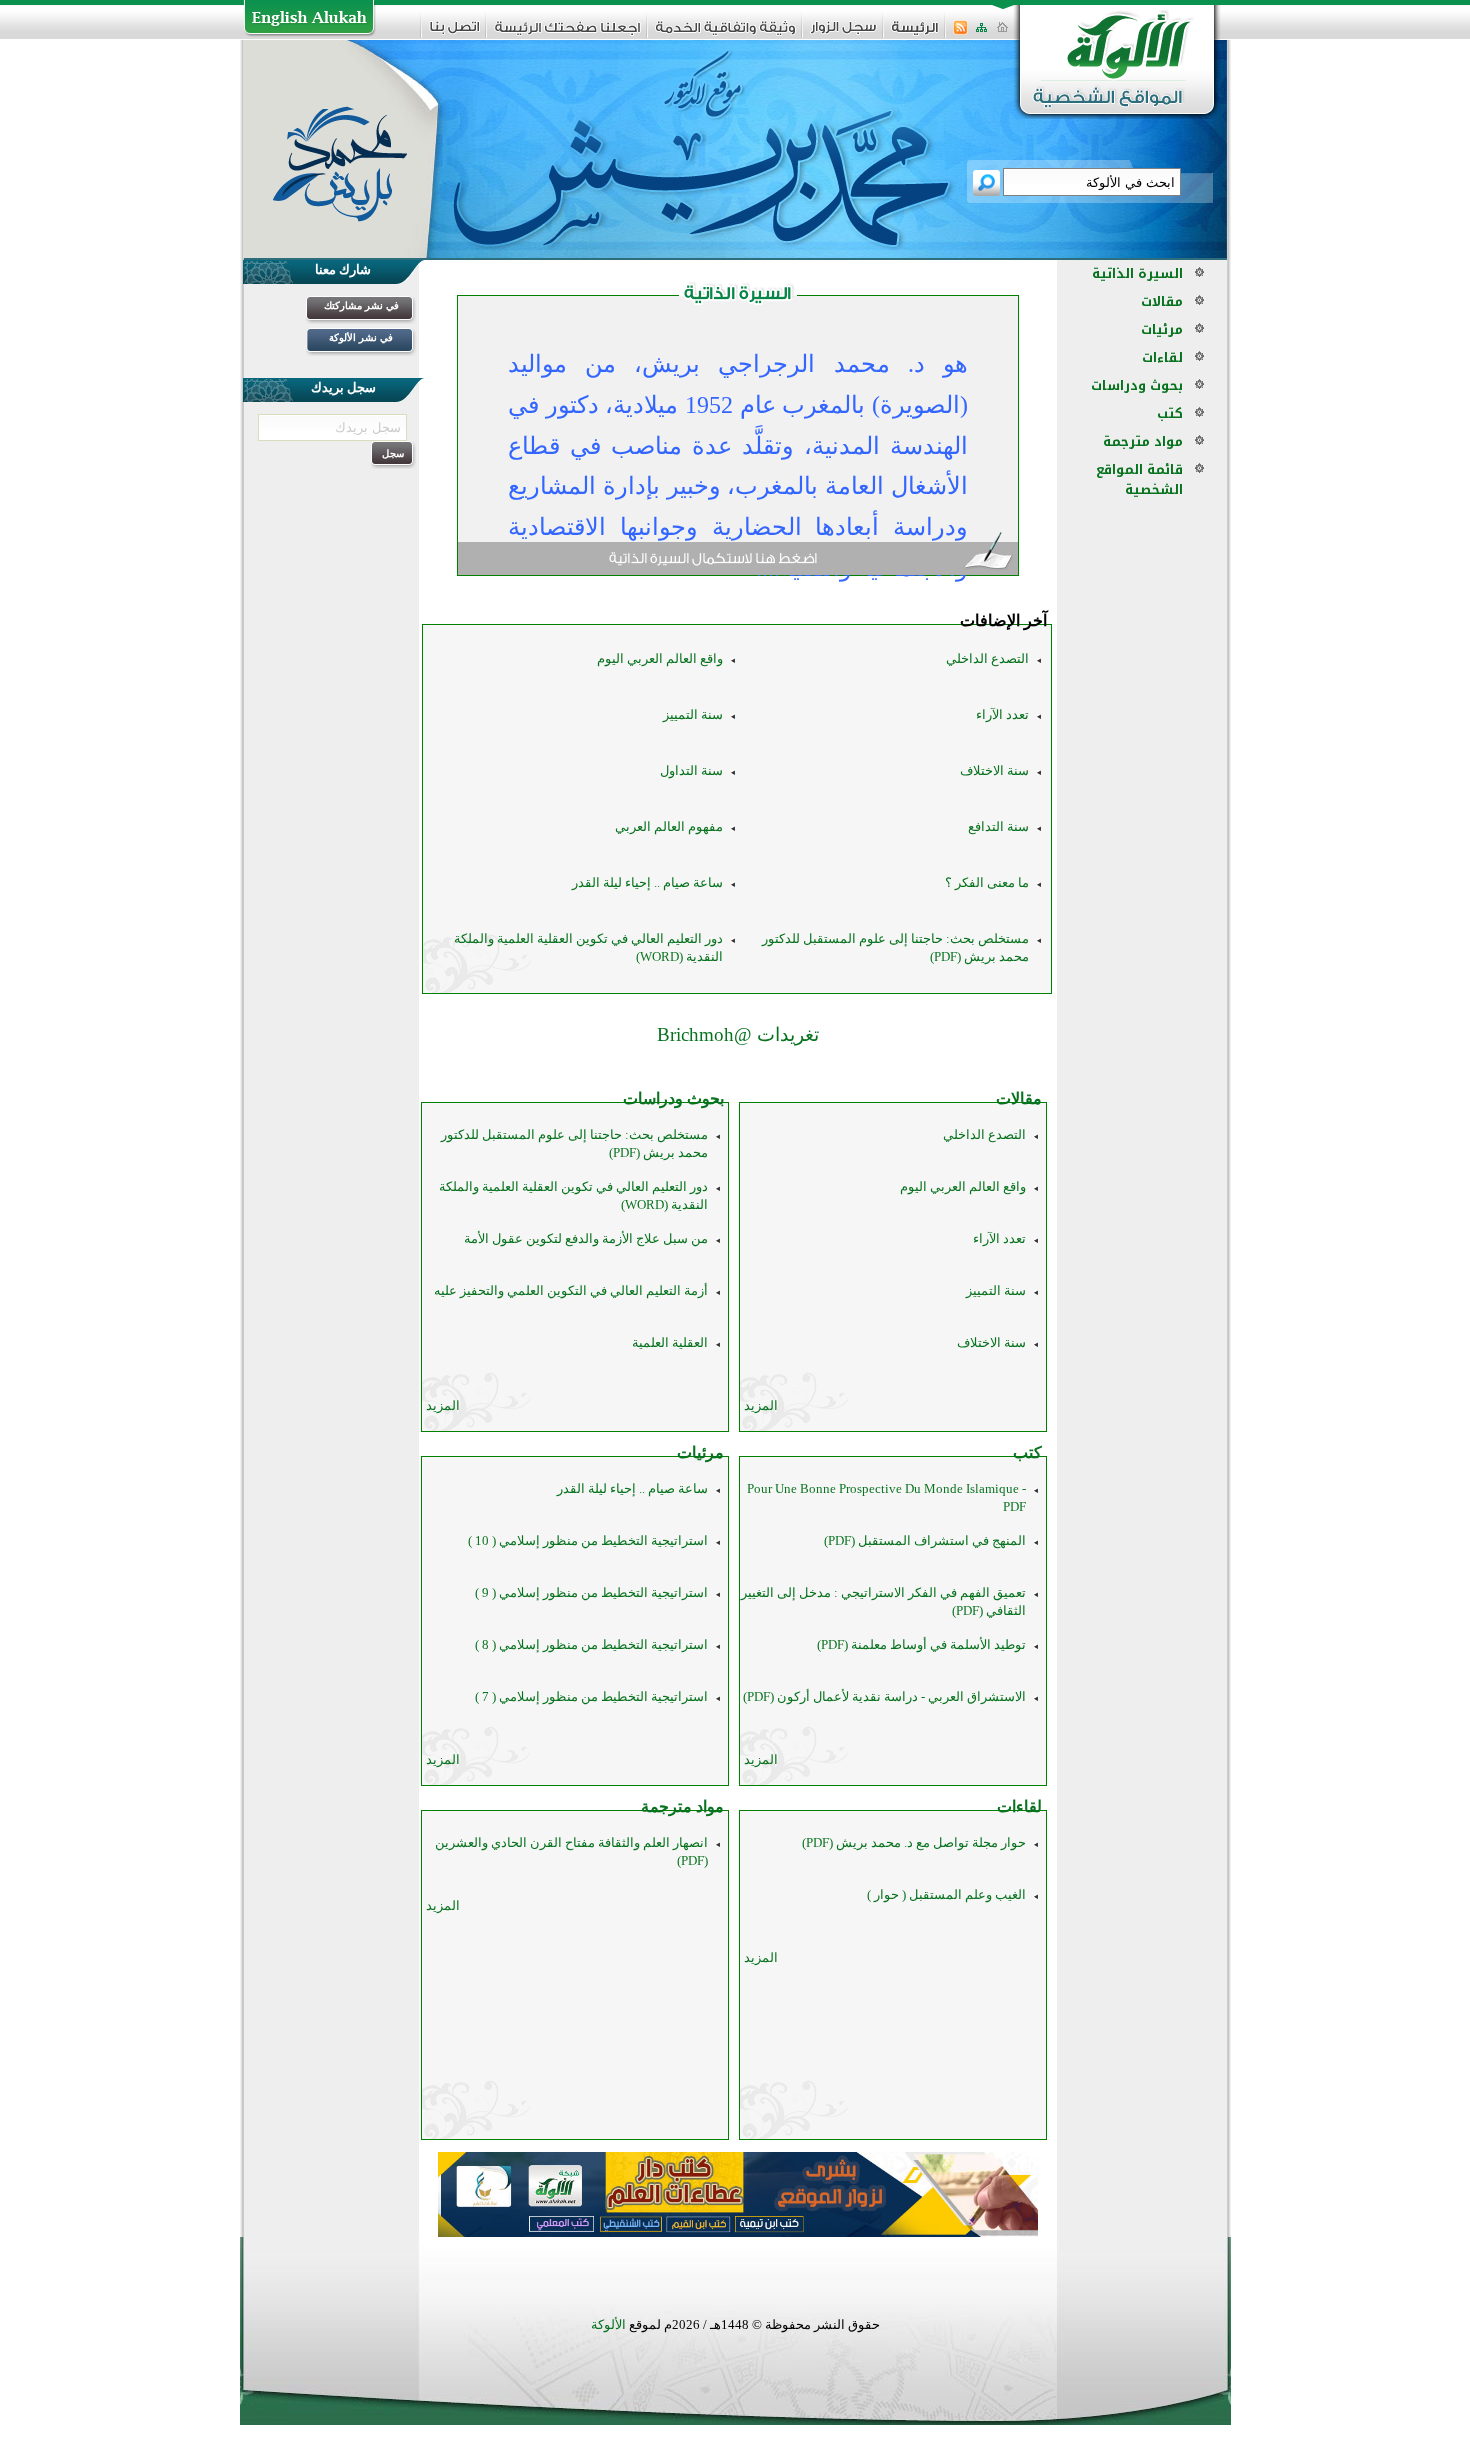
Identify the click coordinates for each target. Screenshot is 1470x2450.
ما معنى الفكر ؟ (987, 882)
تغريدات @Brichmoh (738, 1034)
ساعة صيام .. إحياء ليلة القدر (647, 882)
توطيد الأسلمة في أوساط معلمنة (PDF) (921, 1644)
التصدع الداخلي (987, 658)
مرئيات (700, 1452)
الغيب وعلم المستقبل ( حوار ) (946, 1894)
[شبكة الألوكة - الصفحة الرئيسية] (915, 34)
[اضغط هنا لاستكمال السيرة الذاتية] (738, 559)
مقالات (1019, 1098)
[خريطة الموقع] (981, 33)
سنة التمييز (693, 714)
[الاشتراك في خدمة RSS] (960, 33)
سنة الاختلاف (994, 770)
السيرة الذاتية (1137, 273)
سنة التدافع (998, 826)
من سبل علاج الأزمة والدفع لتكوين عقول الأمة (586, 1238)
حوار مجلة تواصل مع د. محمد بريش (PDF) (914, 1842)
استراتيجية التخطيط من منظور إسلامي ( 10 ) (588, 1540)
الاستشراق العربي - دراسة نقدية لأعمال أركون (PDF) (884, 1696)
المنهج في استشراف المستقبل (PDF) (925, 1540)
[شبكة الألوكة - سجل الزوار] (843, 33)
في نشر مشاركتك (361, 305)
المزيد (761, 1405)
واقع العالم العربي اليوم (660, 658)
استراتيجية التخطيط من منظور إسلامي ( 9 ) (591, 1592)
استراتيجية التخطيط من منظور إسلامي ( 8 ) (591, 1644)
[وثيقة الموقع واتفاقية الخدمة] (725, 34)
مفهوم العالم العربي (669, 826)
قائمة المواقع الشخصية (1139, 479)
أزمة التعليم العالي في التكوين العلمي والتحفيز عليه (571, 1290)
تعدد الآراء (1002, 714)
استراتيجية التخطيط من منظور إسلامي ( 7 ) (591, 1696)
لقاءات (1019, 1806)
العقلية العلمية (670, 1342)
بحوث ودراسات (673, 1098)
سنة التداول (691, 770)
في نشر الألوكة (361, 337)
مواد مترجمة (682, 1806)
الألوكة (608, 2324)
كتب (1027, 1452)
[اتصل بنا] (454, 33)
